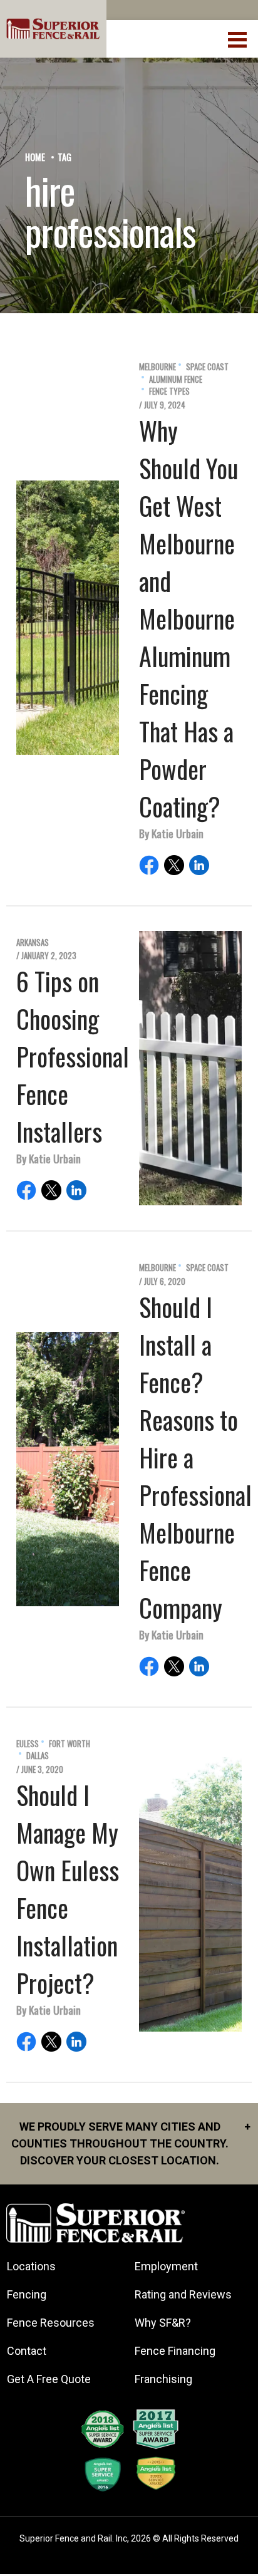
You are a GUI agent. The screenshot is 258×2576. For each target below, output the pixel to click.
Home (35, 157)
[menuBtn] (238, 38)
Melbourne (157, 367)
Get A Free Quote (49, 2379)
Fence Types (169, 391)
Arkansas (33, 943)
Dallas (38, 1756)
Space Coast (207, 367)
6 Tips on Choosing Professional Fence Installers (73, 1056)
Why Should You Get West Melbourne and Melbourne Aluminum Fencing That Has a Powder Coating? (188, 618)
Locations (31, 2266)
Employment (166, 2266)
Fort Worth (70, 1744)
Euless (28, 1744)
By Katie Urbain (171, 833)
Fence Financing (175, 2351)
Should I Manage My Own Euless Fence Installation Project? (68, 1889)
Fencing (27, 2294)
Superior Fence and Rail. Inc (73, 2538)
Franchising (163, 2379)
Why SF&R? (163, 2323)
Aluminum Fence (176, 379)
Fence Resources (51, 2323)
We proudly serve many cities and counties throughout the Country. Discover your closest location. (131, 2143)
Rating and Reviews (183, 2294)
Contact (27, 2351)
